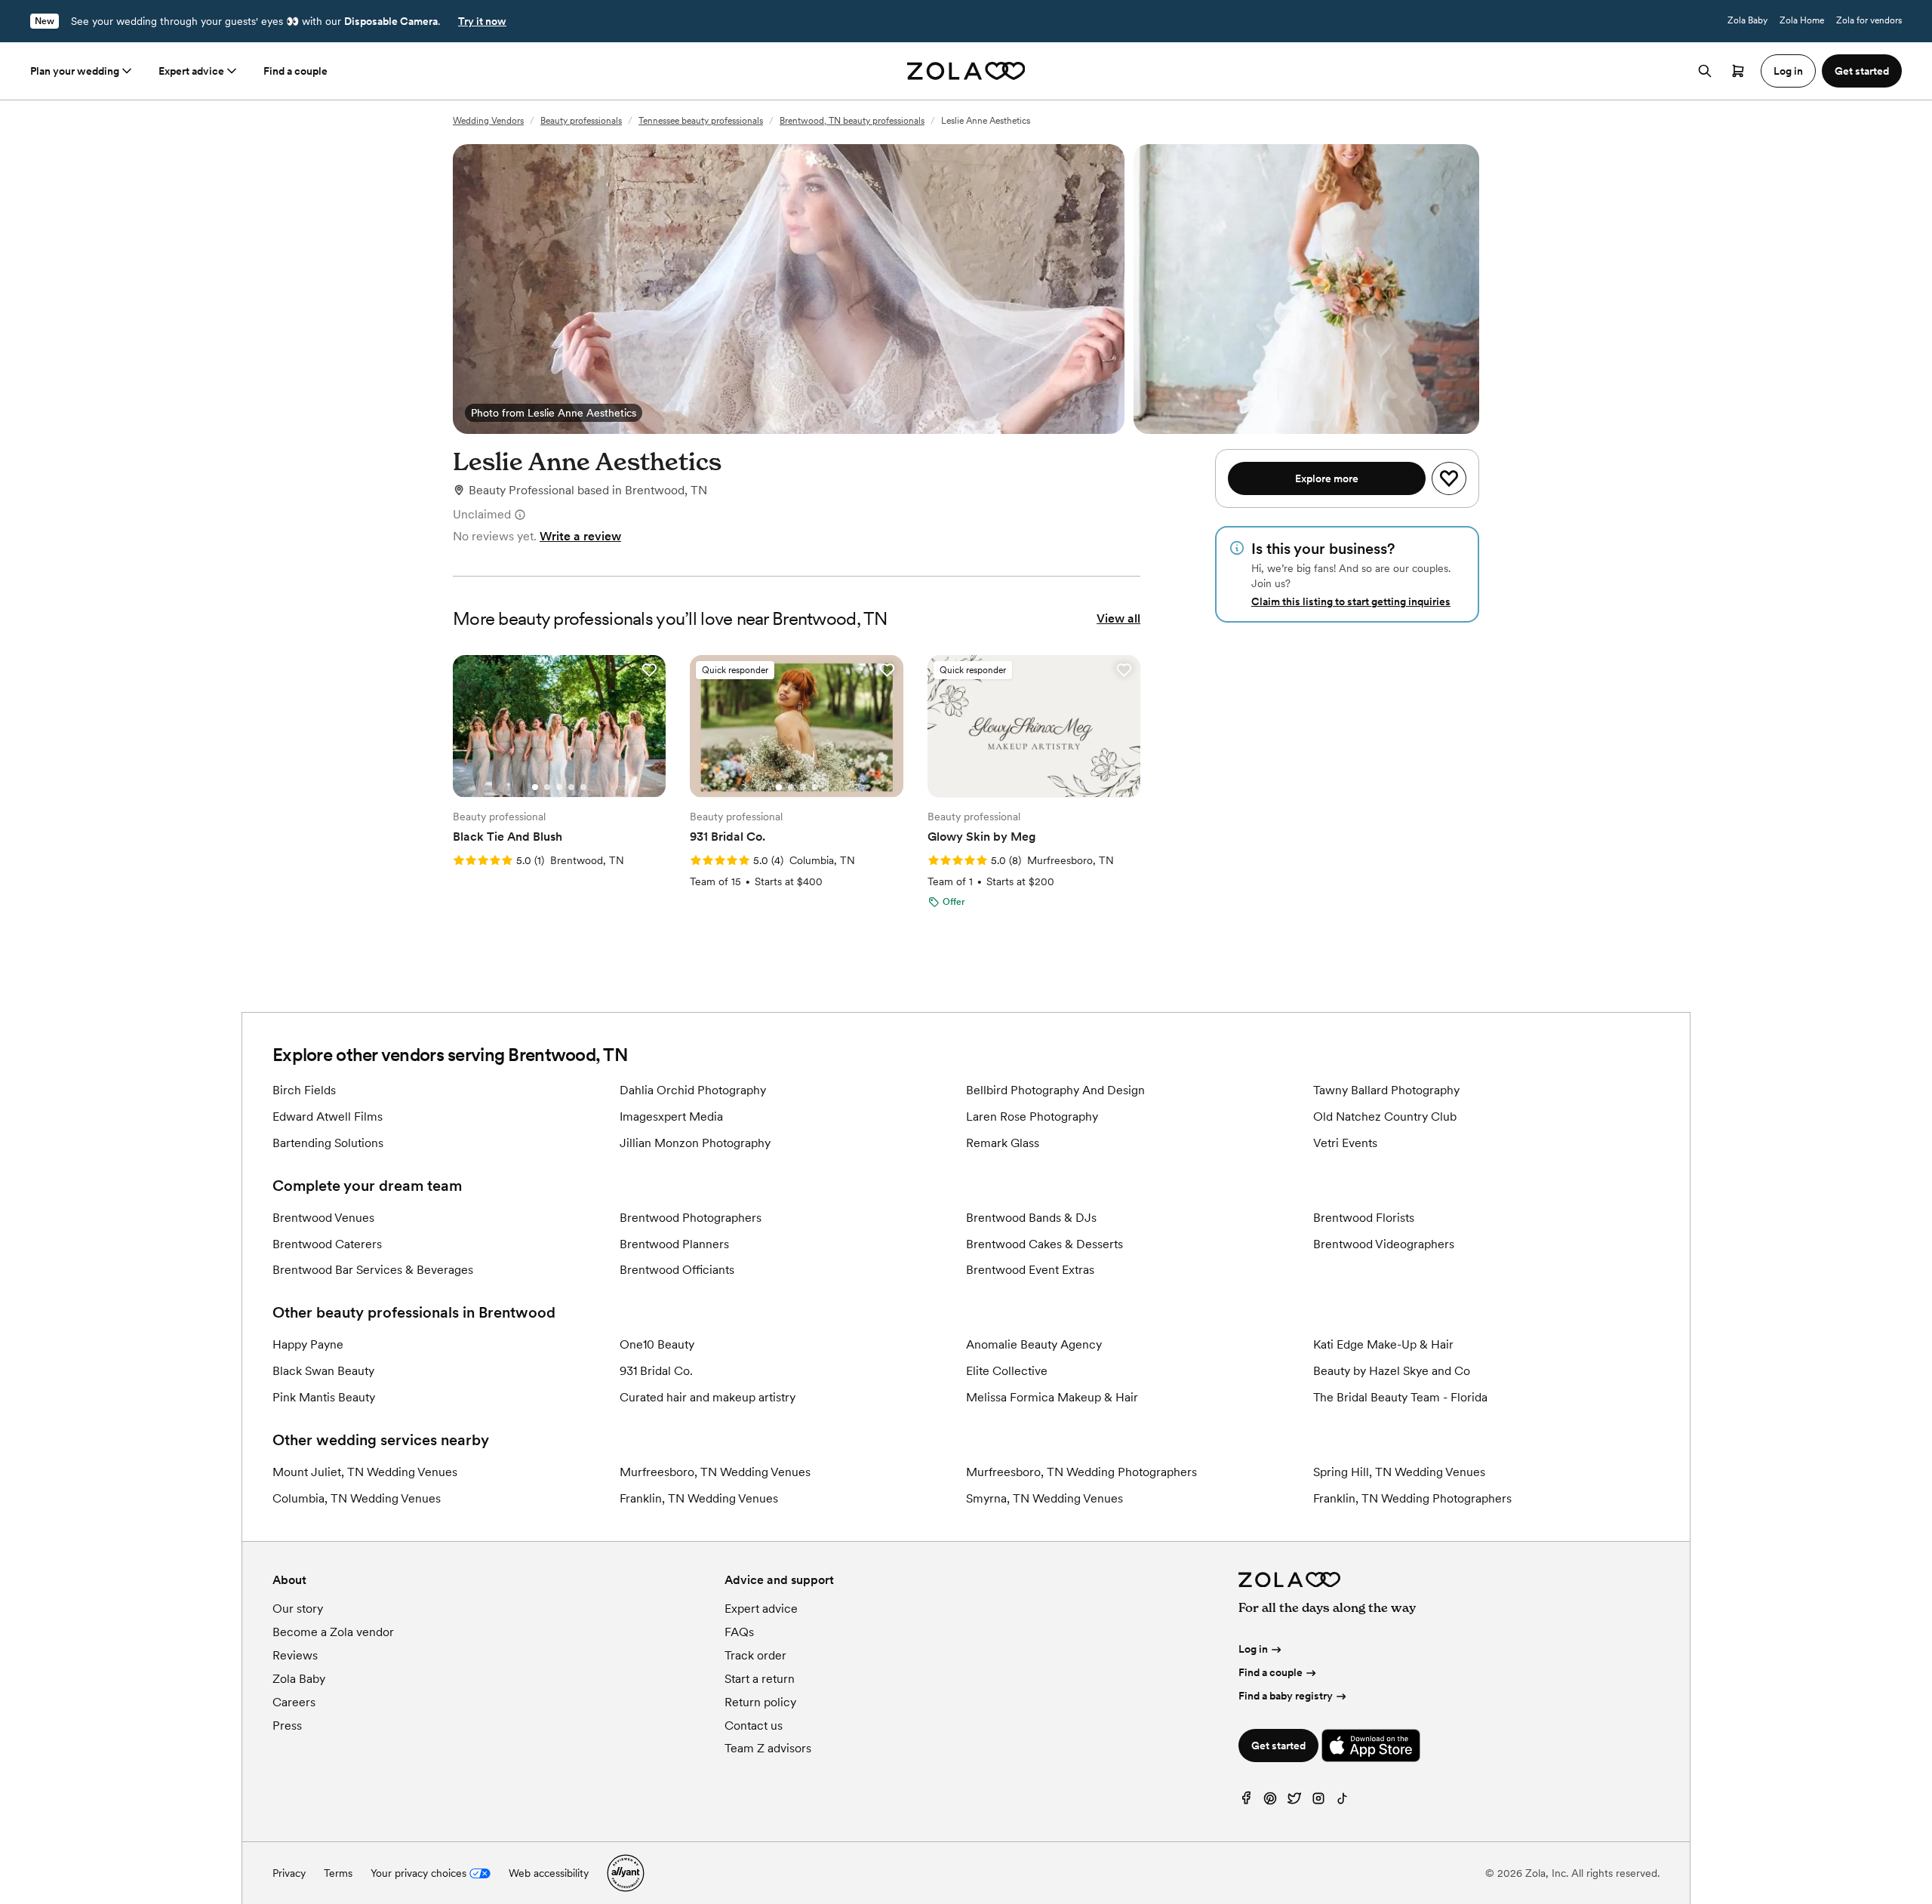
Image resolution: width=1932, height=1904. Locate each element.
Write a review (580, 536)
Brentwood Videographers (1384, 1244)
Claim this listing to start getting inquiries (1351, 601)
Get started (1278, 1746)
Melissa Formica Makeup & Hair (1052, 1397)
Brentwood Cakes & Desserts (1044, 1244)
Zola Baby (1747, 20)
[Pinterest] (1270, 1802)
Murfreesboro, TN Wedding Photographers (1081, 1472)
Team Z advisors (768, 1748)
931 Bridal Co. (656, 1371)
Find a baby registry (1286, 1696)
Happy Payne (308, 1344)
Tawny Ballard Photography (1386, 1090)
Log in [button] (1788, 71)
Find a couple (295, 71)
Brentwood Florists (1364, 1218)
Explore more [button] (1327, 478)
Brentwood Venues (323, 1218)
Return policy (760, 1702)
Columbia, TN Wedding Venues (357, 1498)
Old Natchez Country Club (1385, 1117)
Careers (294, 1702)
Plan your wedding (75, 71)
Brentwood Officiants (677, 1270)
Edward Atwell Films (328, 1117)
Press (287, 1726)
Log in (1253, 1649)
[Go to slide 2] (547, 787)
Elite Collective (1007, 1371)
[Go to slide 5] (583, 787)
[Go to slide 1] (535, 787)
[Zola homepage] (966, 71)
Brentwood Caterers (327, 1244)
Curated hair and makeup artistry (708, 1397)
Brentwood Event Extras (1030, 1270)
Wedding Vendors (488, 121)
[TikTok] (1343, 1802)
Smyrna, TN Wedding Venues (1044, 1498)
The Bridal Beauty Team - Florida (1400, 1397)
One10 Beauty (657, 1344)
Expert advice (191, 71)
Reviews (295, 1655)
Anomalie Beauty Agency (1034, 1344)
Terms (338, 1873)
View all (1118, 618)
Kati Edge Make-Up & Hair (1383, 1344)
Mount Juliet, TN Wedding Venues (365, 1472)
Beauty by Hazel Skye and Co (1392, 1371)
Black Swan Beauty (323, 1371)
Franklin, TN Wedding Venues (699, 1498)
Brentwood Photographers (691, 1218)
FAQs (739, 1632)
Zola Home (1802, 20)
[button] (649, 670)
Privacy (289, 1873)
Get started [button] (1862, 71)
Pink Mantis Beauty (324, 1397)
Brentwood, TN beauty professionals (852, 121)
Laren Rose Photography (1032, 1117)
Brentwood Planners (674, 1244)
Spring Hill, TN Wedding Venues (1399, 1472)
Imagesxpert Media (671, 1117)
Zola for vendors (1869, 20)
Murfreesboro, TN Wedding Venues (715, 1472)
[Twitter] (1294, 1802)
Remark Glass (1003, 1143)
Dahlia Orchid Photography (693, 1090)
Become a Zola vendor (333, 1632)
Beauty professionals (581, 121)
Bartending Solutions (328, 1143)
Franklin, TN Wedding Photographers (1412, 1498)
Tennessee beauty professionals (701, 121)
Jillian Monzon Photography (695, 1143)
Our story (298, 1609)
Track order (755, 1655)
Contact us (754, 1726)
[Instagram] (1318, 1802)
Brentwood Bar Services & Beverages (373, 1270)
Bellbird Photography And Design (1055, 1090)
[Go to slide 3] (559, 787)
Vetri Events (1345, 1143)
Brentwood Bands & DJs (1031, 1218)
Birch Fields (304, 1090)
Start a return (760, 1679)
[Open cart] (1738, 71)
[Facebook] (1246, 1802)
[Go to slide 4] (571, 787)
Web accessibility (549, 1873)
